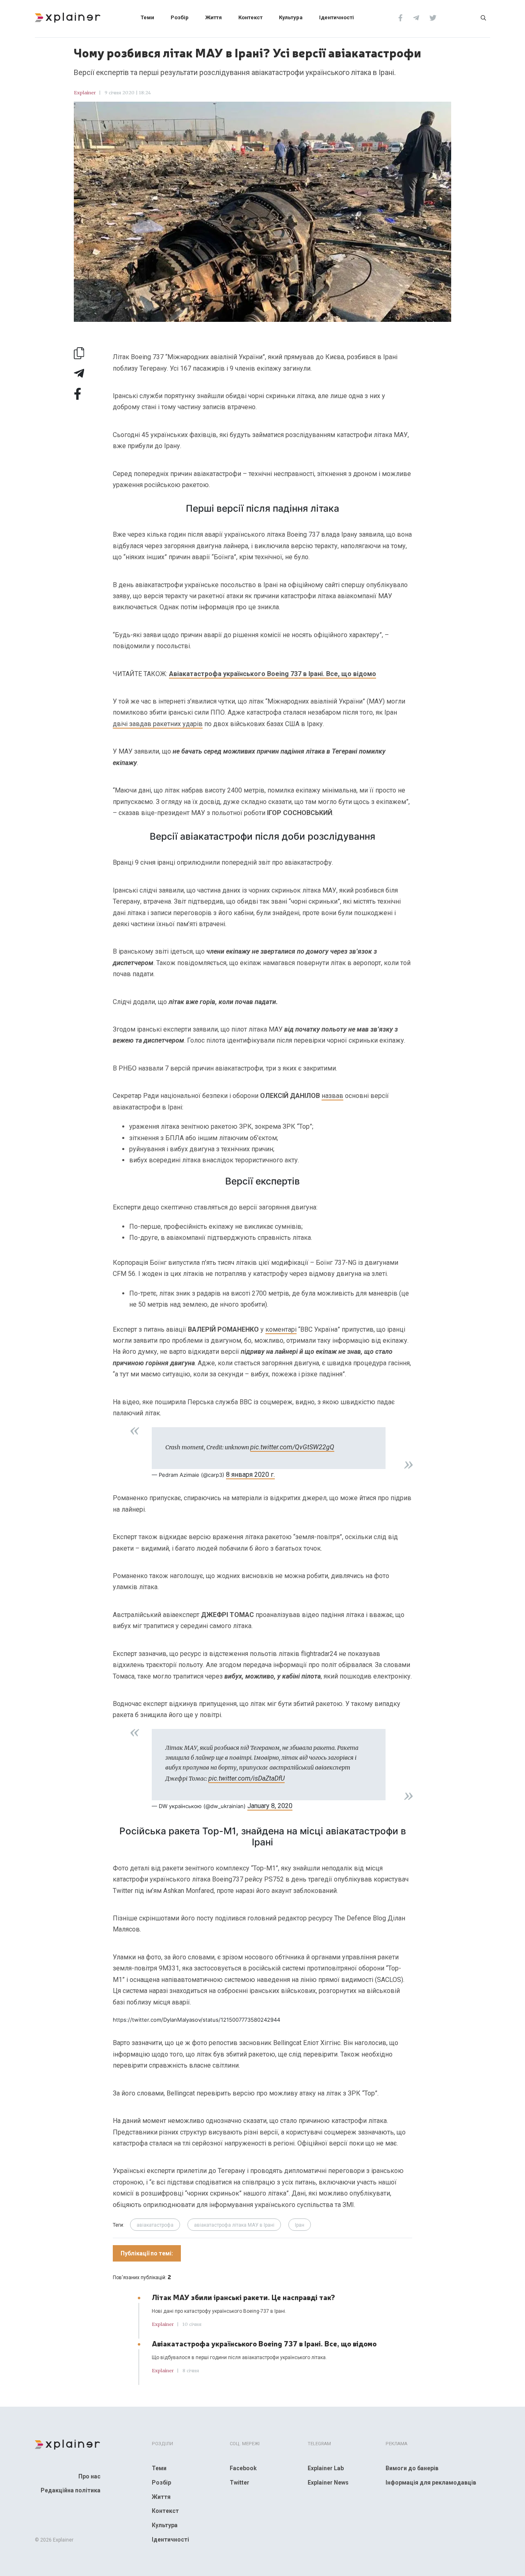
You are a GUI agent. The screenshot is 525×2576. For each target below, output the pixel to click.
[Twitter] (433, 17)
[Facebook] (401, 17)
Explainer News (328, 2483)
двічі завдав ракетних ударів (158, 724)
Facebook (243, 2468)
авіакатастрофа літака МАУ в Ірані (234, 2225)
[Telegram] (416, 17)
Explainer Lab (326, 2468)
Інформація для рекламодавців (431, 2483)
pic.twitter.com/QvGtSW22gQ (292, 1447)
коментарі (281, 1329)
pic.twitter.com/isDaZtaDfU (247, 1778)
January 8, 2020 (270, 1806)
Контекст (250, 17)
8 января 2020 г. (250, 1475)
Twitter (240, 2483)
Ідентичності (337, 17)
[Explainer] (68, 17)
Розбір (180, 17)
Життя (213, 17)
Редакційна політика (71, 2490)
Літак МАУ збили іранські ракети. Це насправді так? (243, 2297)
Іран (300, 2225)
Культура (291, 17)
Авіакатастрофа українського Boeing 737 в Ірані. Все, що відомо (273, 674)
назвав (332, 1096)
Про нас (89, 2476)
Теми (147, 17)
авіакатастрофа (155, 2225)
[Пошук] (483, 17)
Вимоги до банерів (412, 2468)
